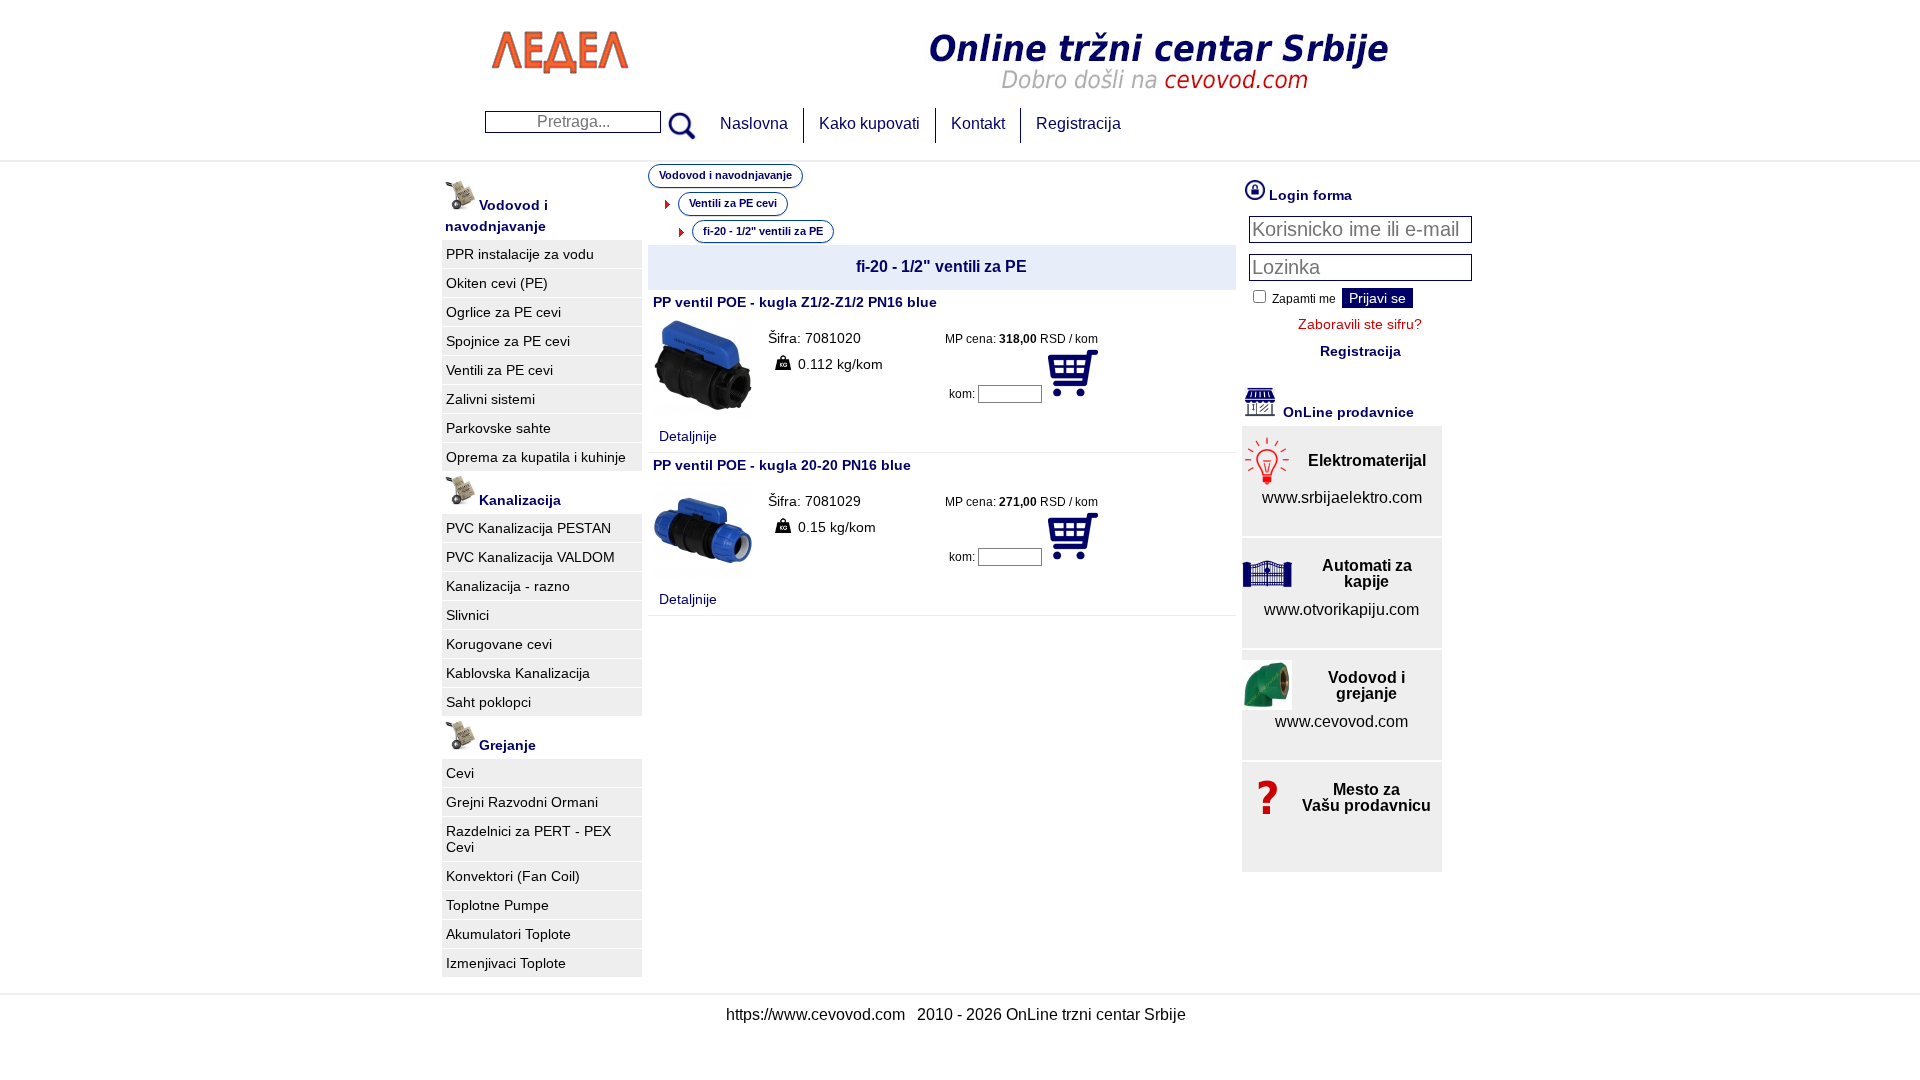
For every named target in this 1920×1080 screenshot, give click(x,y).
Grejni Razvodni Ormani (522, 802)
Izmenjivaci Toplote (506, 963)
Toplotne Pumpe (497, 905)
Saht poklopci (488, 702)
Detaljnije (688, 436)
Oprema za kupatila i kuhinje (536, 457)
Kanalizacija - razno (508, 586)
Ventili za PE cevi (499, 370)
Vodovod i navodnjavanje (725, 175)
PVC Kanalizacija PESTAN (528, 528)
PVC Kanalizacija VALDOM (530, 557)
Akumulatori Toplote (508, 934)
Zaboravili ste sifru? (1360, 324)
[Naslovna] (560, 94)
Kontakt (978, 123)
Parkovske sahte (498, 428)
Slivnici (467, 615)
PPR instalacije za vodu (520, 254)
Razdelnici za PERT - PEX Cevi (528, 839)
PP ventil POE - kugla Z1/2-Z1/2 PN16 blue (795, 302)
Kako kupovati (869, 123)
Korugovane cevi (499, 644)
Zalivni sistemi (490, 399)
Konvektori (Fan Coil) (513, 876)
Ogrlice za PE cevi (503, 312)
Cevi (460, 773)
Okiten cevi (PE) (497, 283)
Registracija (1078, 123)
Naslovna (754, 123)
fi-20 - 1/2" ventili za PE (763, 231)
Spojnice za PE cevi (508, 341)
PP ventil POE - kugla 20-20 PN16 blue (782, 465)
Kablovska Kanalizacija (518, 673)
